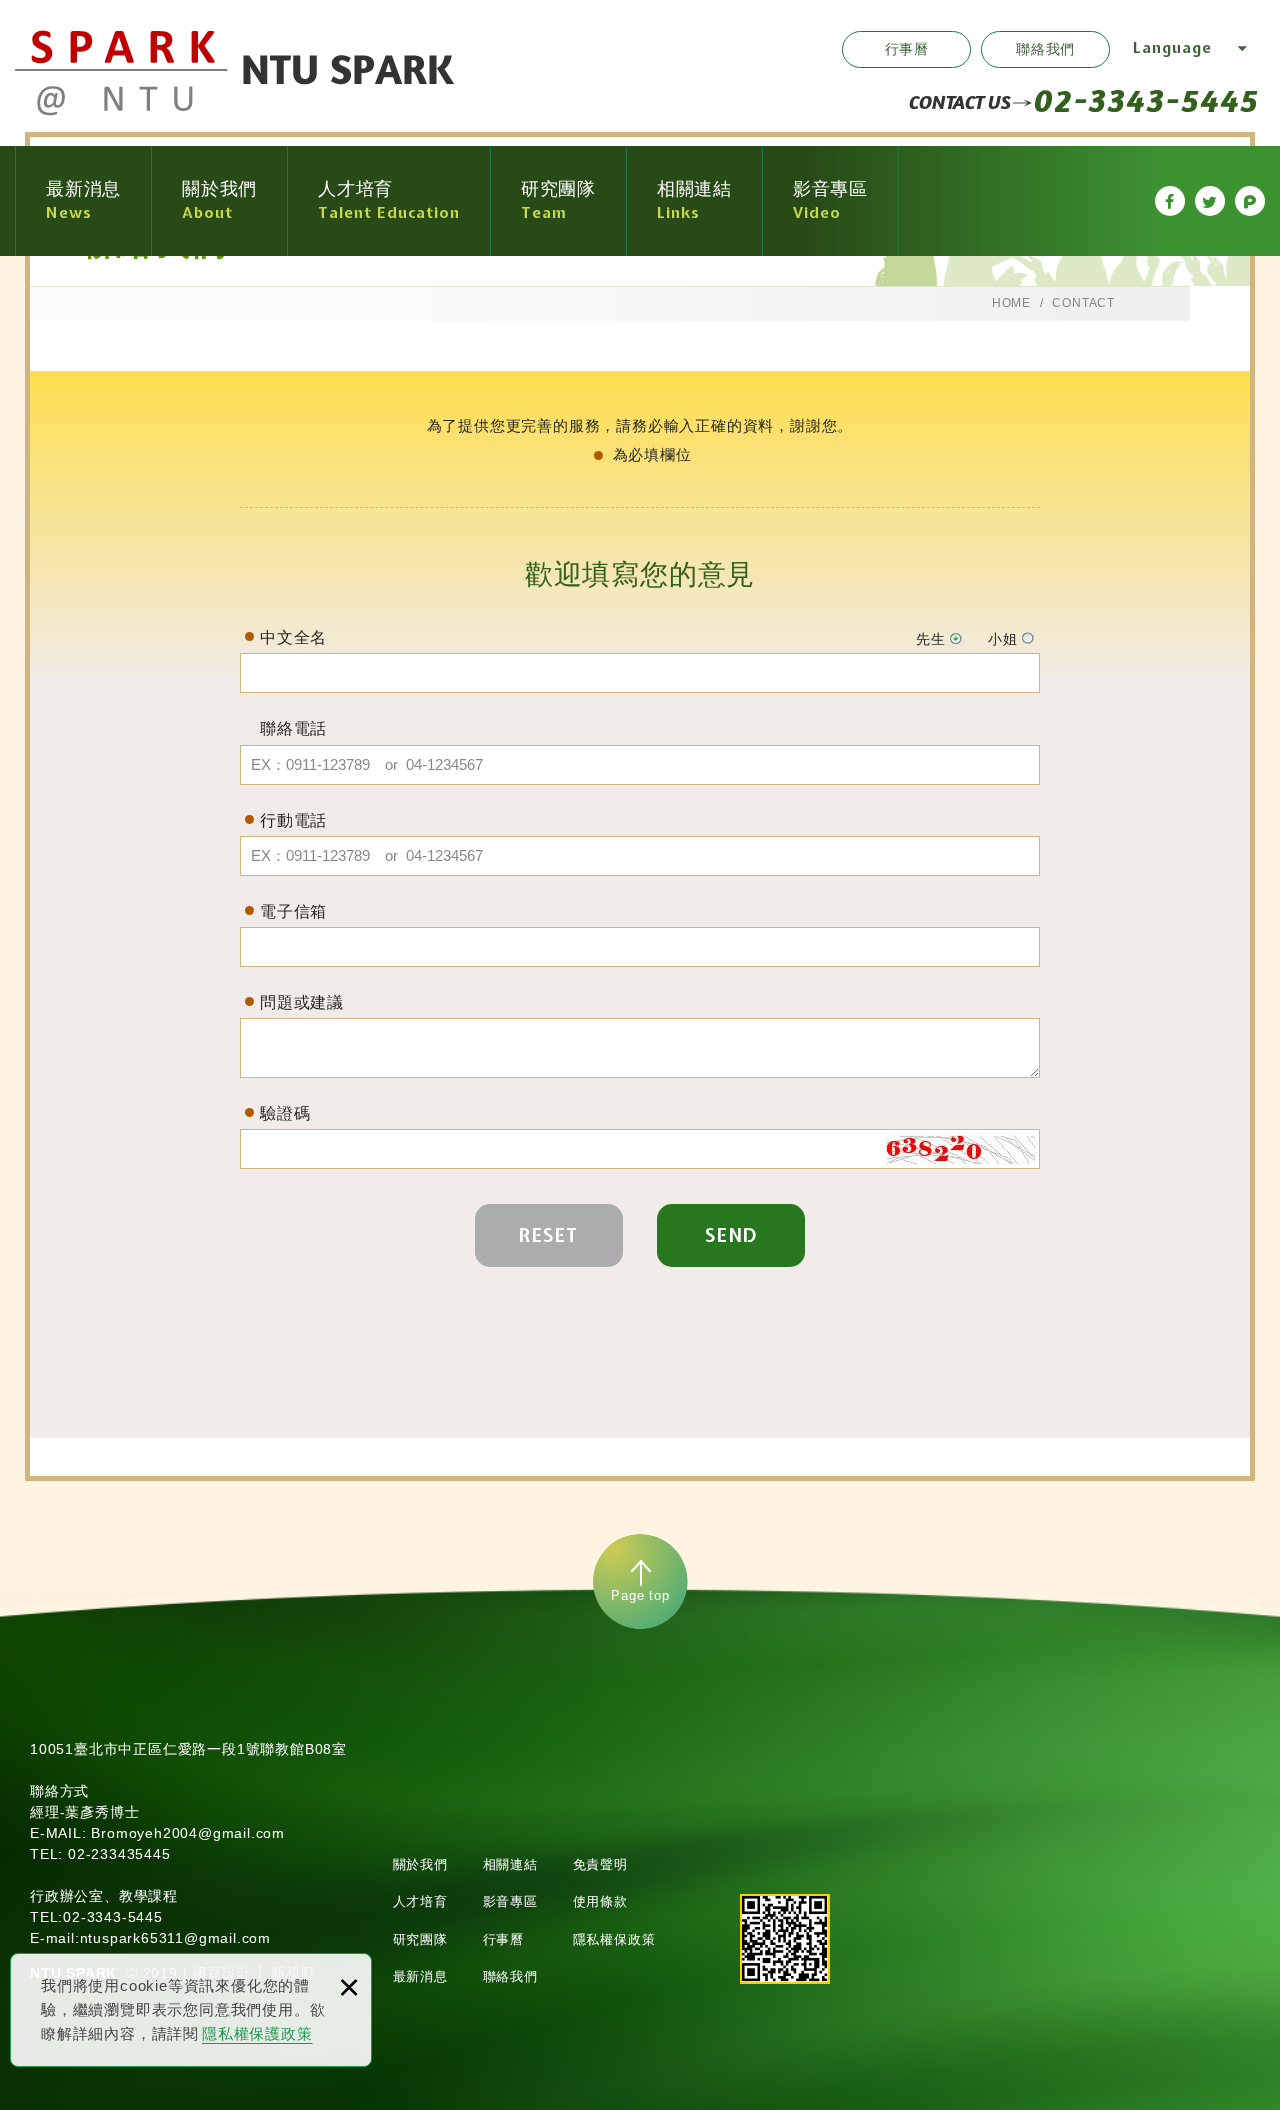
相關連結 (510, 1864)
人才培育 (420, 1901)
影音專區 (510, 1901)
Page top (640, 1595)
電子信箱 (293, 911)
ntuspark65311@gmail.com (175, 1938)
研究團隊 (420, 1939)
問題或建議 (302, 1002)
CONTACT (1083, 303)
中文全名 (293, 637)
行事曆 (907, 49)
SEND (731, 1235)
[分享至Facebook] (1170, 201)
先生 (931, 639)
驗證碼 (285, 1113)
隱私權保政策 (614, 1939)
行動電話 (293, 820)
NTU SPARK (235, 73)
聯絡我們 (1045, 49)
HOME (1011, 303)
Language (1172, 48)
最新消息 (420, 1976)
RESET (548, 1235)
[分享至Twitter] (1210, 201)
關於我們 (420, 1864)
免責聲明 (600, 1864)
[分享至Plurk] (1250, 201)
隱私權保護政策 (257, 2033)
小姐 (1003, 639)
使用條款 (600, 1901)
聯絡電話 (293, 728)
